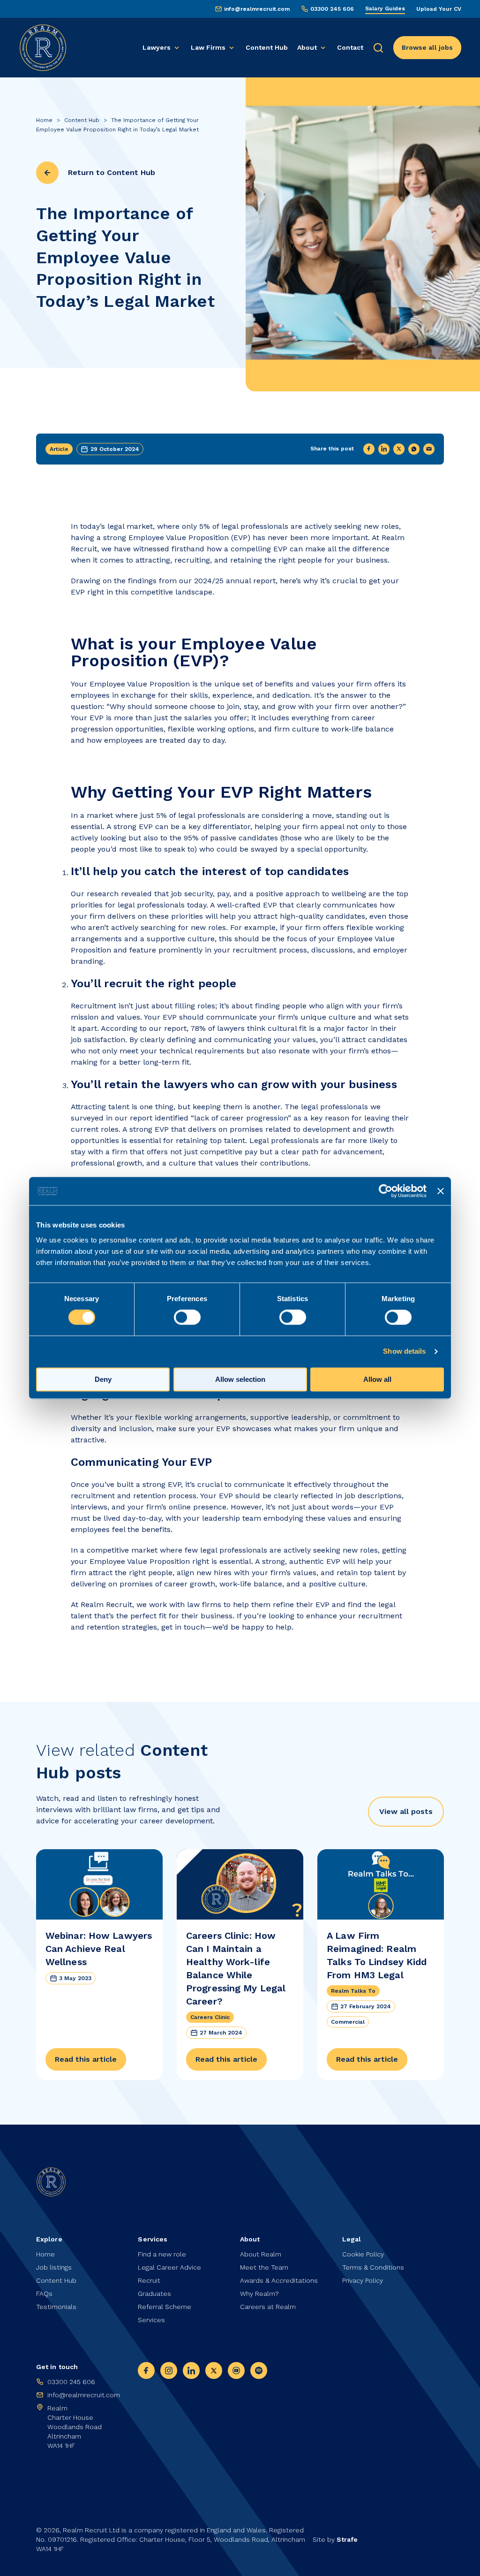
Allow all (377, 1380)
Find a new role (162, 2254)
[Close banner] (441, 1191)
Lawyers (157, 47)
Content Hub (267, 47)
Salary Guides (385, 8)
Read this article (86, 2059)
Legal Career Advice (169, 2267)
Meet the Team (264, 2267)
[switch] (187, 1318)
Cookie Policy (363, 2254)
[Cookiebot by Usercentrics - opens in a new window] (386, 1191)
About (307, 47)
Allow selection (240, 1380)
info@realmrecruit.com (257, 9)
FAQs (44, 2294)
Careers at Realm (268, 2307)
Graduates (154, 2294)
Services (151, 2320)
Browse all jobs (427, 47)
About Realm (261, 2254)
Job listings (54, 2267)
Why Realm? (259, 2294)
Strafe (347, 2539)
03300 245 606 (332, 9)
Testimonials (56, 2307)
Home (44, 120)
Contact (350, 47)
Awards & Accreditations (279, 2280)
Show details (404, 1352)
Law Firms (208, 47)
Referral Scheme (165, 2307)
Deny (103, 1380)
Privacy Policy (363, 2280)
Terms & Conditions (373, 2267)
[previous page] (47, 173)
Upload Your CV (439, 9)
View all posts (406, 1811)
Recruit (149, 2280)
